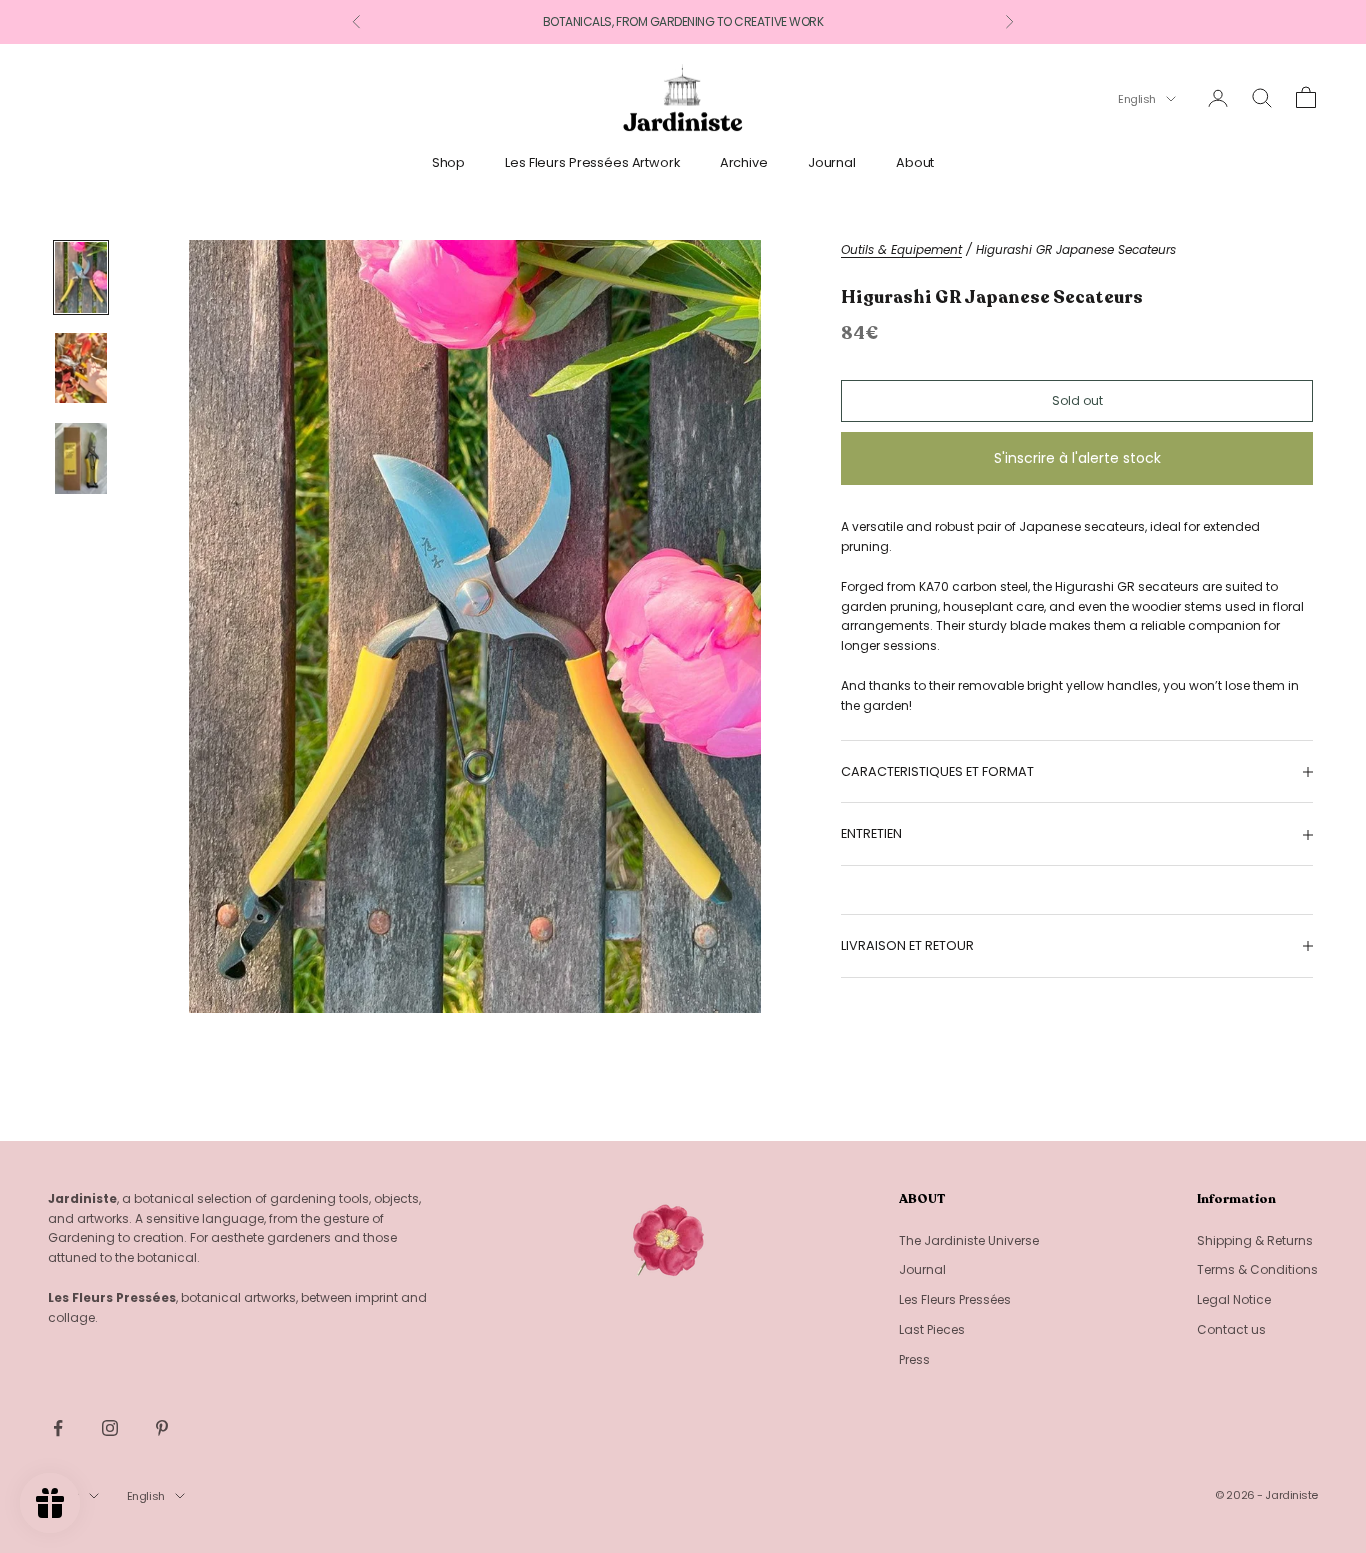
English (1137, 99)
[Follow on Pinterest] (162, 1428)
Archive (744, 162)
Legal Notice (1234, 1299)
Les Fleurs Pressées (955, 1299)
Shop (449, 162)
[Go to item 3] (81, 458)
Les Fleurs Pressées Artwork (592, 162)
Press (914, 1359)
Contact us (1231, 1329)
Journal (832, 162)
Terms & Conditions (1257, 1269)
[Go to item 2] (81, 368)
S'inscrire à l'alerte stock (1077, 459)
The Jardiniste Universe (969, 1240)
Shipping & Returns (1255, 1240)
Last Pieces (932, 1329)
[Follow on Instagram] (110, 1428)
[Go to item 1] (81, 277)
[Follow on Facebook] (58, 1428)
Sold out (1077, 400)
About (915, 162)
